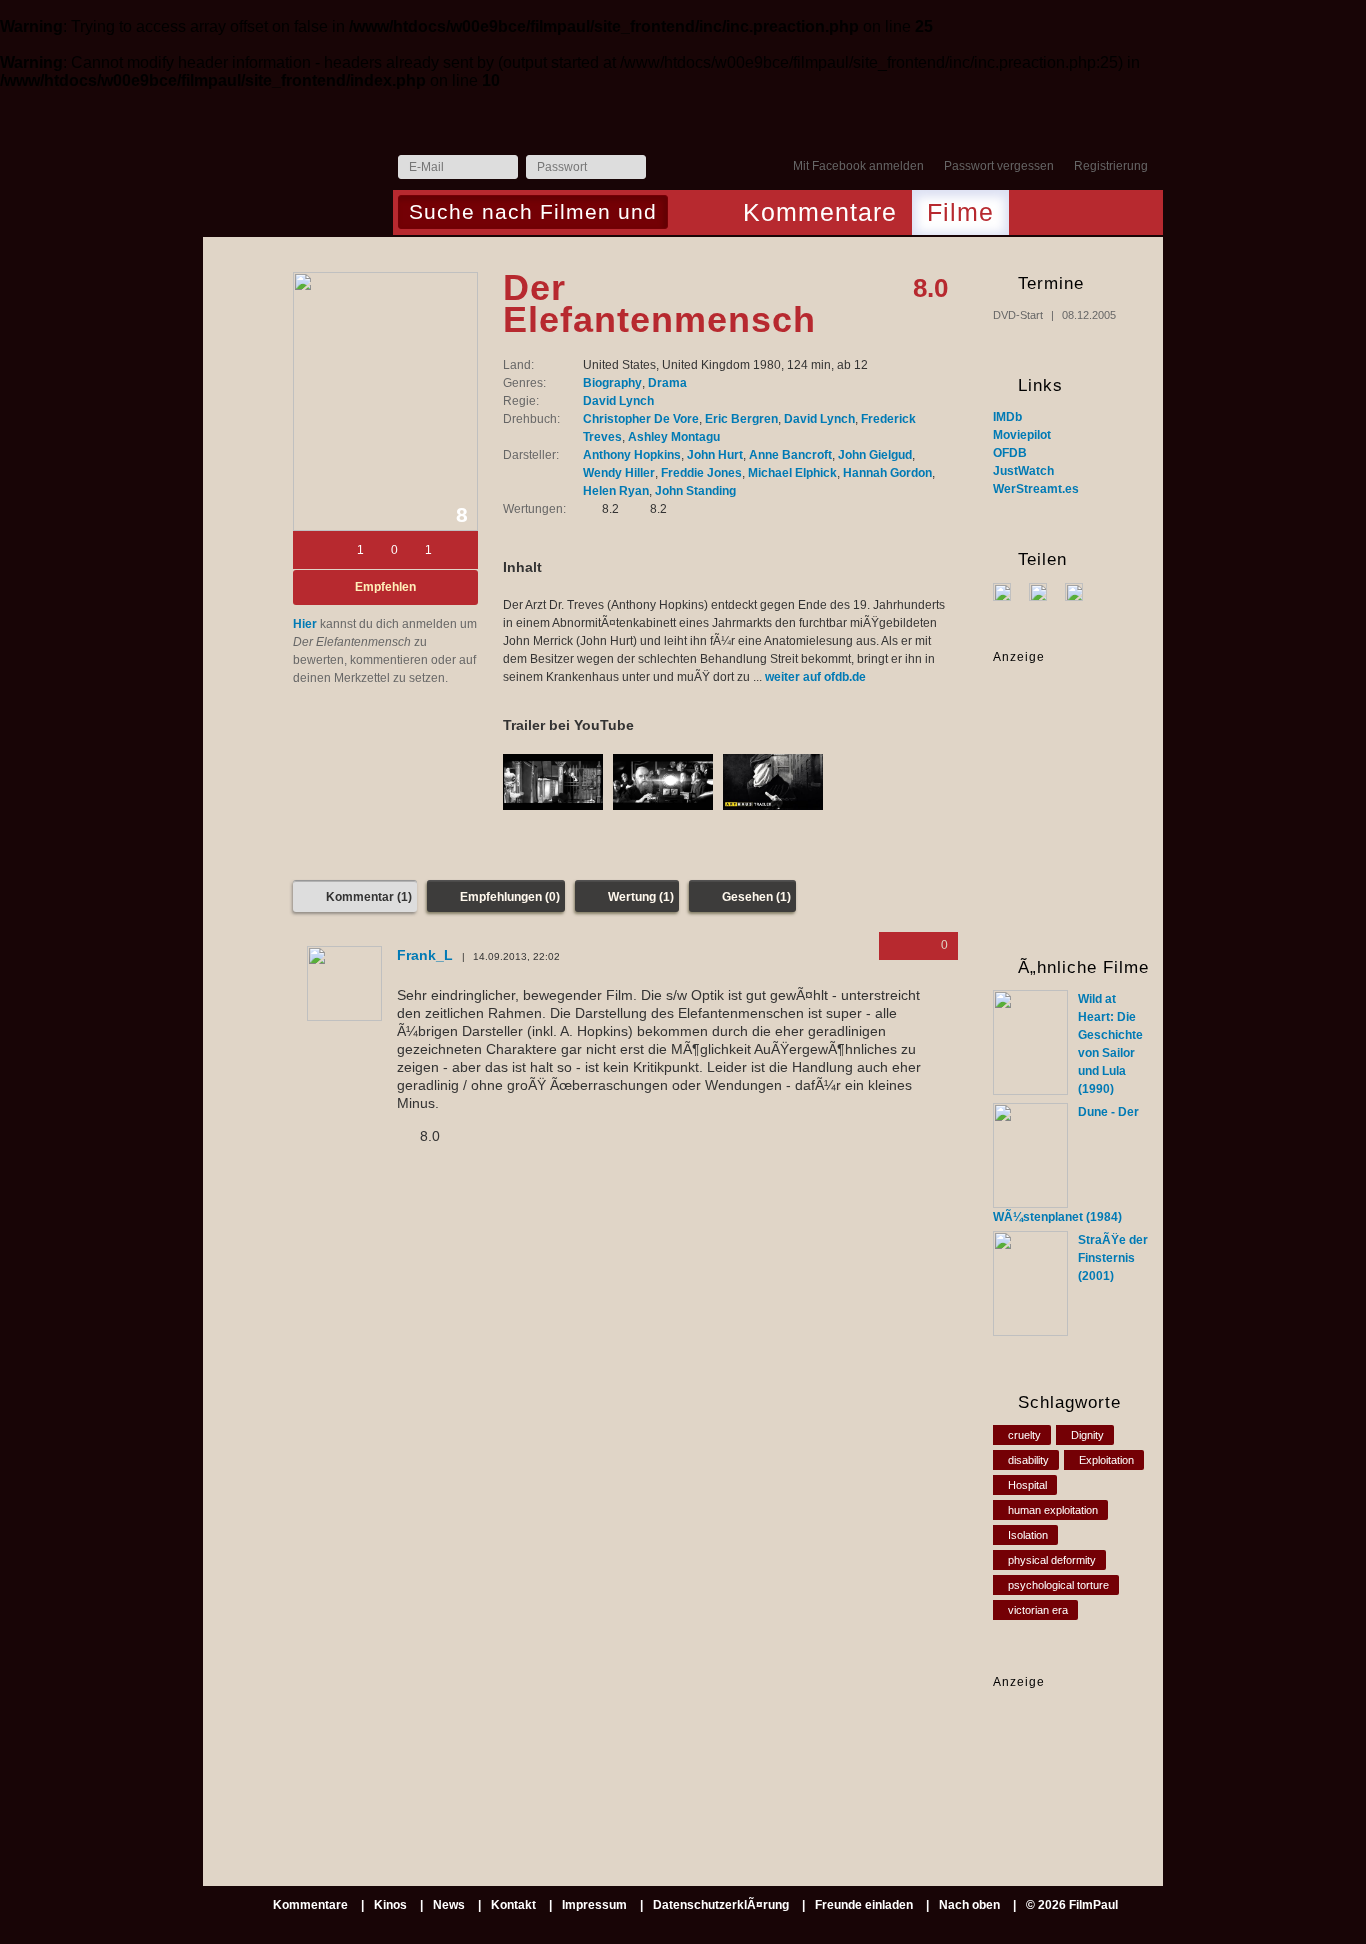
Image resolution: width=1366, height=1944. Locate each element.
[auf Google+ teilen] (1081, 591)
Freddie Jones (701, 473)
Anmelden (666, 168)
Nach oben (969, 1905)
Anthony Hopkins (632, 455)
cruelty (1024, 1435)
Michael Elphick (792, 473)
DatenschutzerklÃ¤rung (721, 1905)
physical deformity (1052, 1560)
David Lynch (618, 401)
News (449, 1905)
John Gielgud (875, 455)
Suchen (688, 214)
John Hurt (715, 455)
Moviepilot (1022, 435)
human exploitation (1053, 1510)
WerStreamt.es (1036, 489)
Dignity (1087, 1435)
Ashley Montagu (674, 437)
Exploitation (1106, 1460)
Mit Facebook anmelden (858, 166)
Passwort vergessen (999, 166)
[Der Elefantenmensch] (385, 401)
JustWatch (1023, 471)
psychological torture (1058, 1585)
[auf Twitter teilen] (1045, 591)
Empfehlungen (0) (510, 897)
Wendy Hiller (619, 473)
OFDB (1010, 453)
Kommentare (820, 212)
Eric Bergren (741, 419)
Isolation (1028, 1535)
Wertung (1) (641, 897)
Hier (305, 624)
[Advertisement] (1055, 1753)
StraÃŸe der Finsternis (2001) (1113, 1258)
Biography (612, 383)
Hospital (1027, 1485)
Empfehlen (385, 587)
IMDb (1007, 417)
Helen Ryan (616, 491)
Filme (960, 212)
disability (1028, 1460)
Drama (667, 383)
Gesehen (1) (756, 897)
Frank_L (425, 955)
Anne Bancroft (790, 455)
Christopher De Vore (641, 419)
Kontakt (513, 1905)
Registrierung (1111, 166)
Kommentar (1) (369, 897)
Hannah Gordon (887, 473)
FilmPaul (297, 172)
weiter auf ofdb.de (815, 677)
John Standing (695, 491)
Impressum (594, 1905)
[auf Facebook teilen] (1009, 591)
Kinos (390, 1905)
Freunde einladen (864, 1905)
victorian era (1038, 1610)
